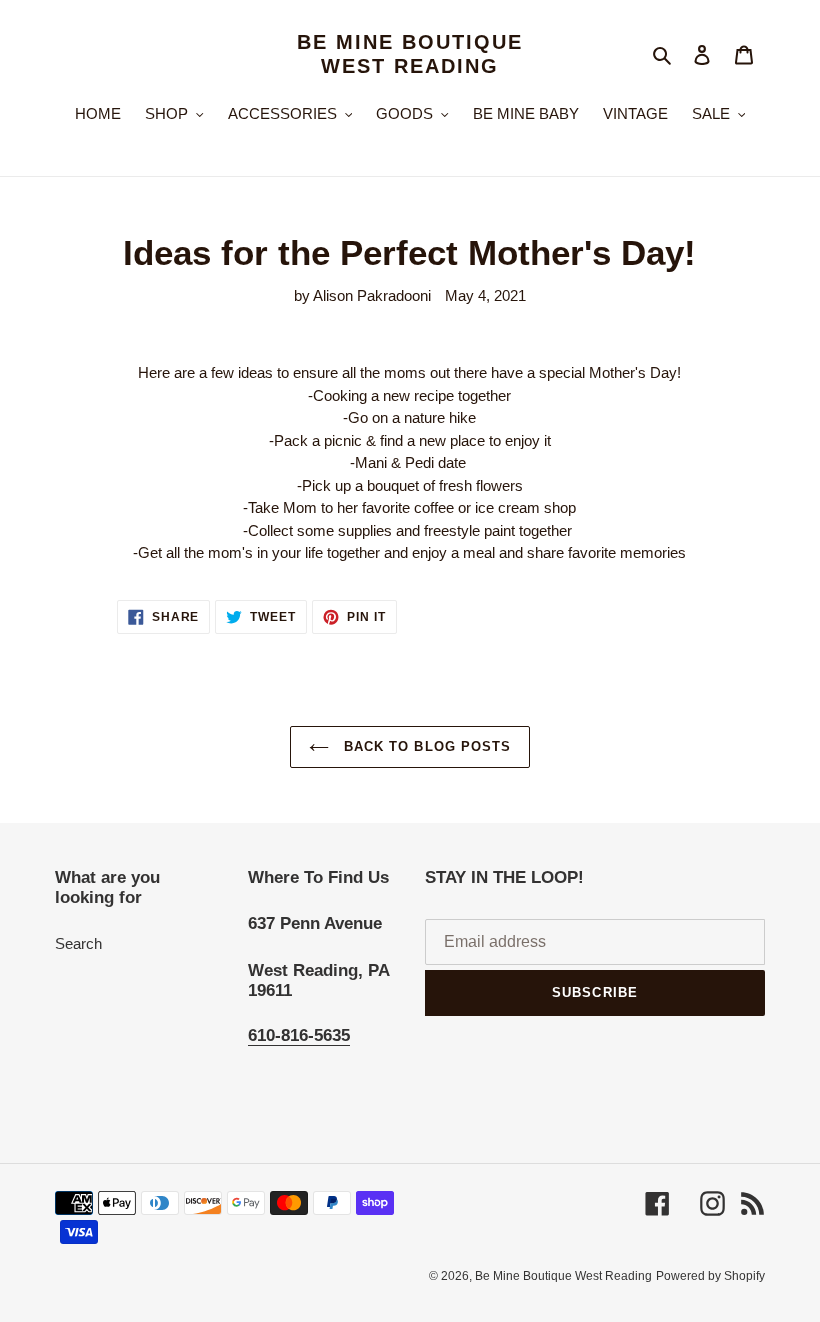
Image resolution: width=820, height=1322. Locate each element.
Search (78, 943)
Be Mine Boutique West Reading (410, 54)
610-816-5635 (299, 1035)
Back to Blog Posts (425, 746)
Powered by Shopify (710, 1276)
